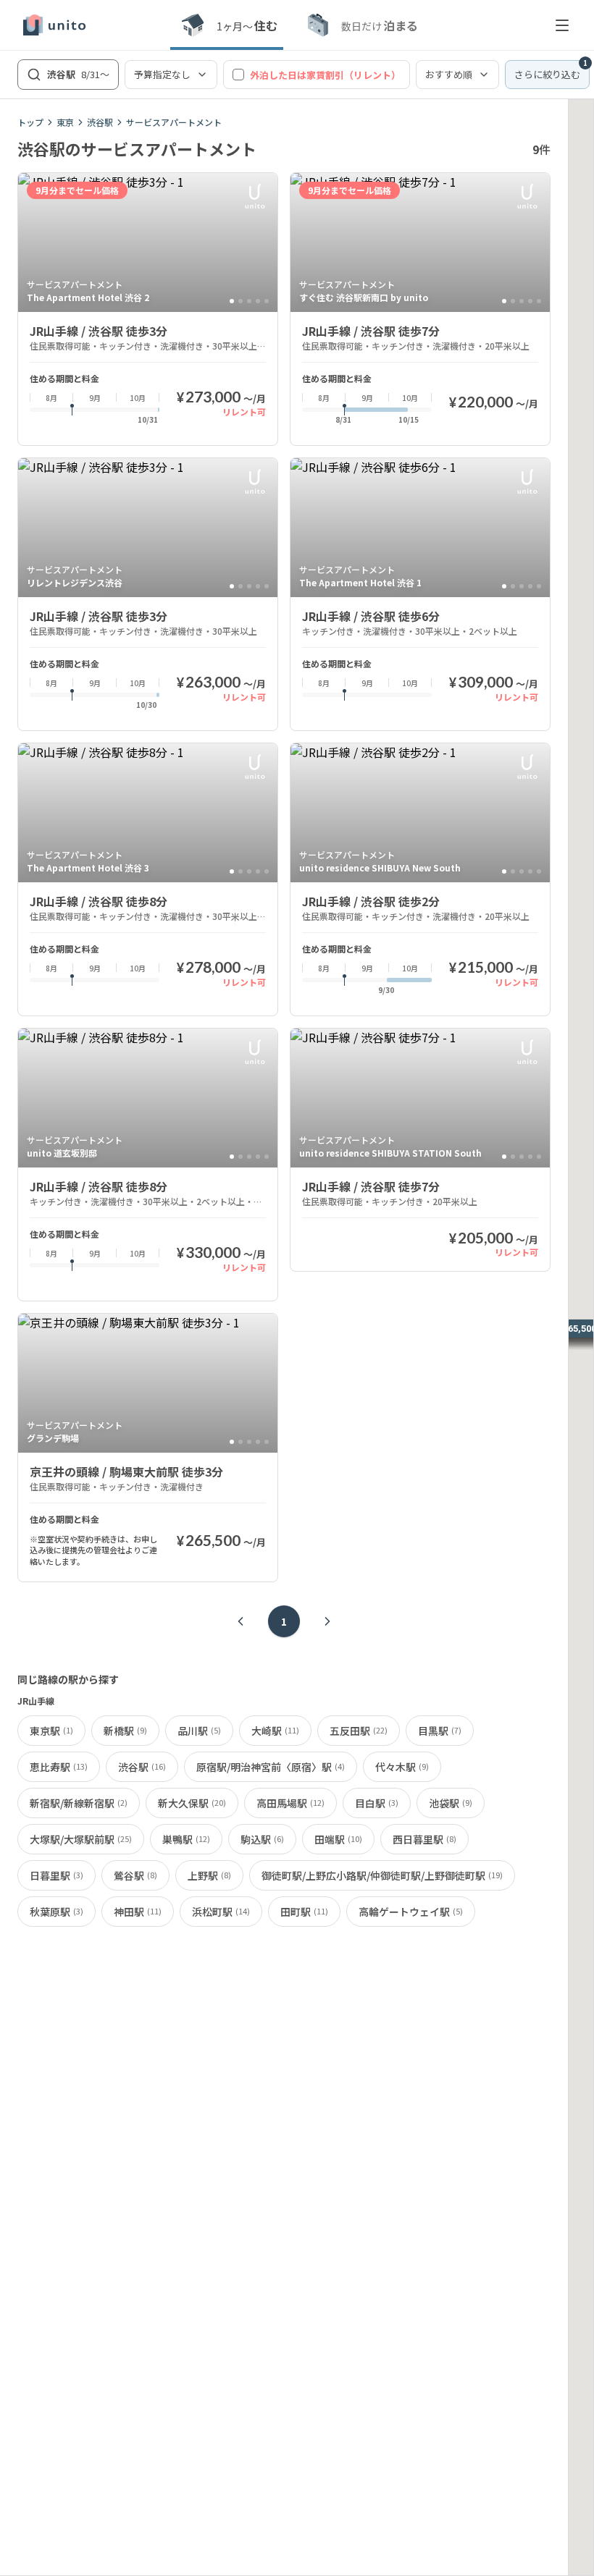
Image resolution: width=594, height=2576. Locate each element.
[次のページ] (327, 1621)
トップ (30, 122)
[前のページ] (240, 1621)
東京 (65, 122)
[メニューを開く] (562, 25)
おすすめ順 (449, 74)
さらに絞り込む (551, 71)
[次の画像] (260, 242)
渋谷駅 (100, 122)
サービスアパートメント (174, 122)
